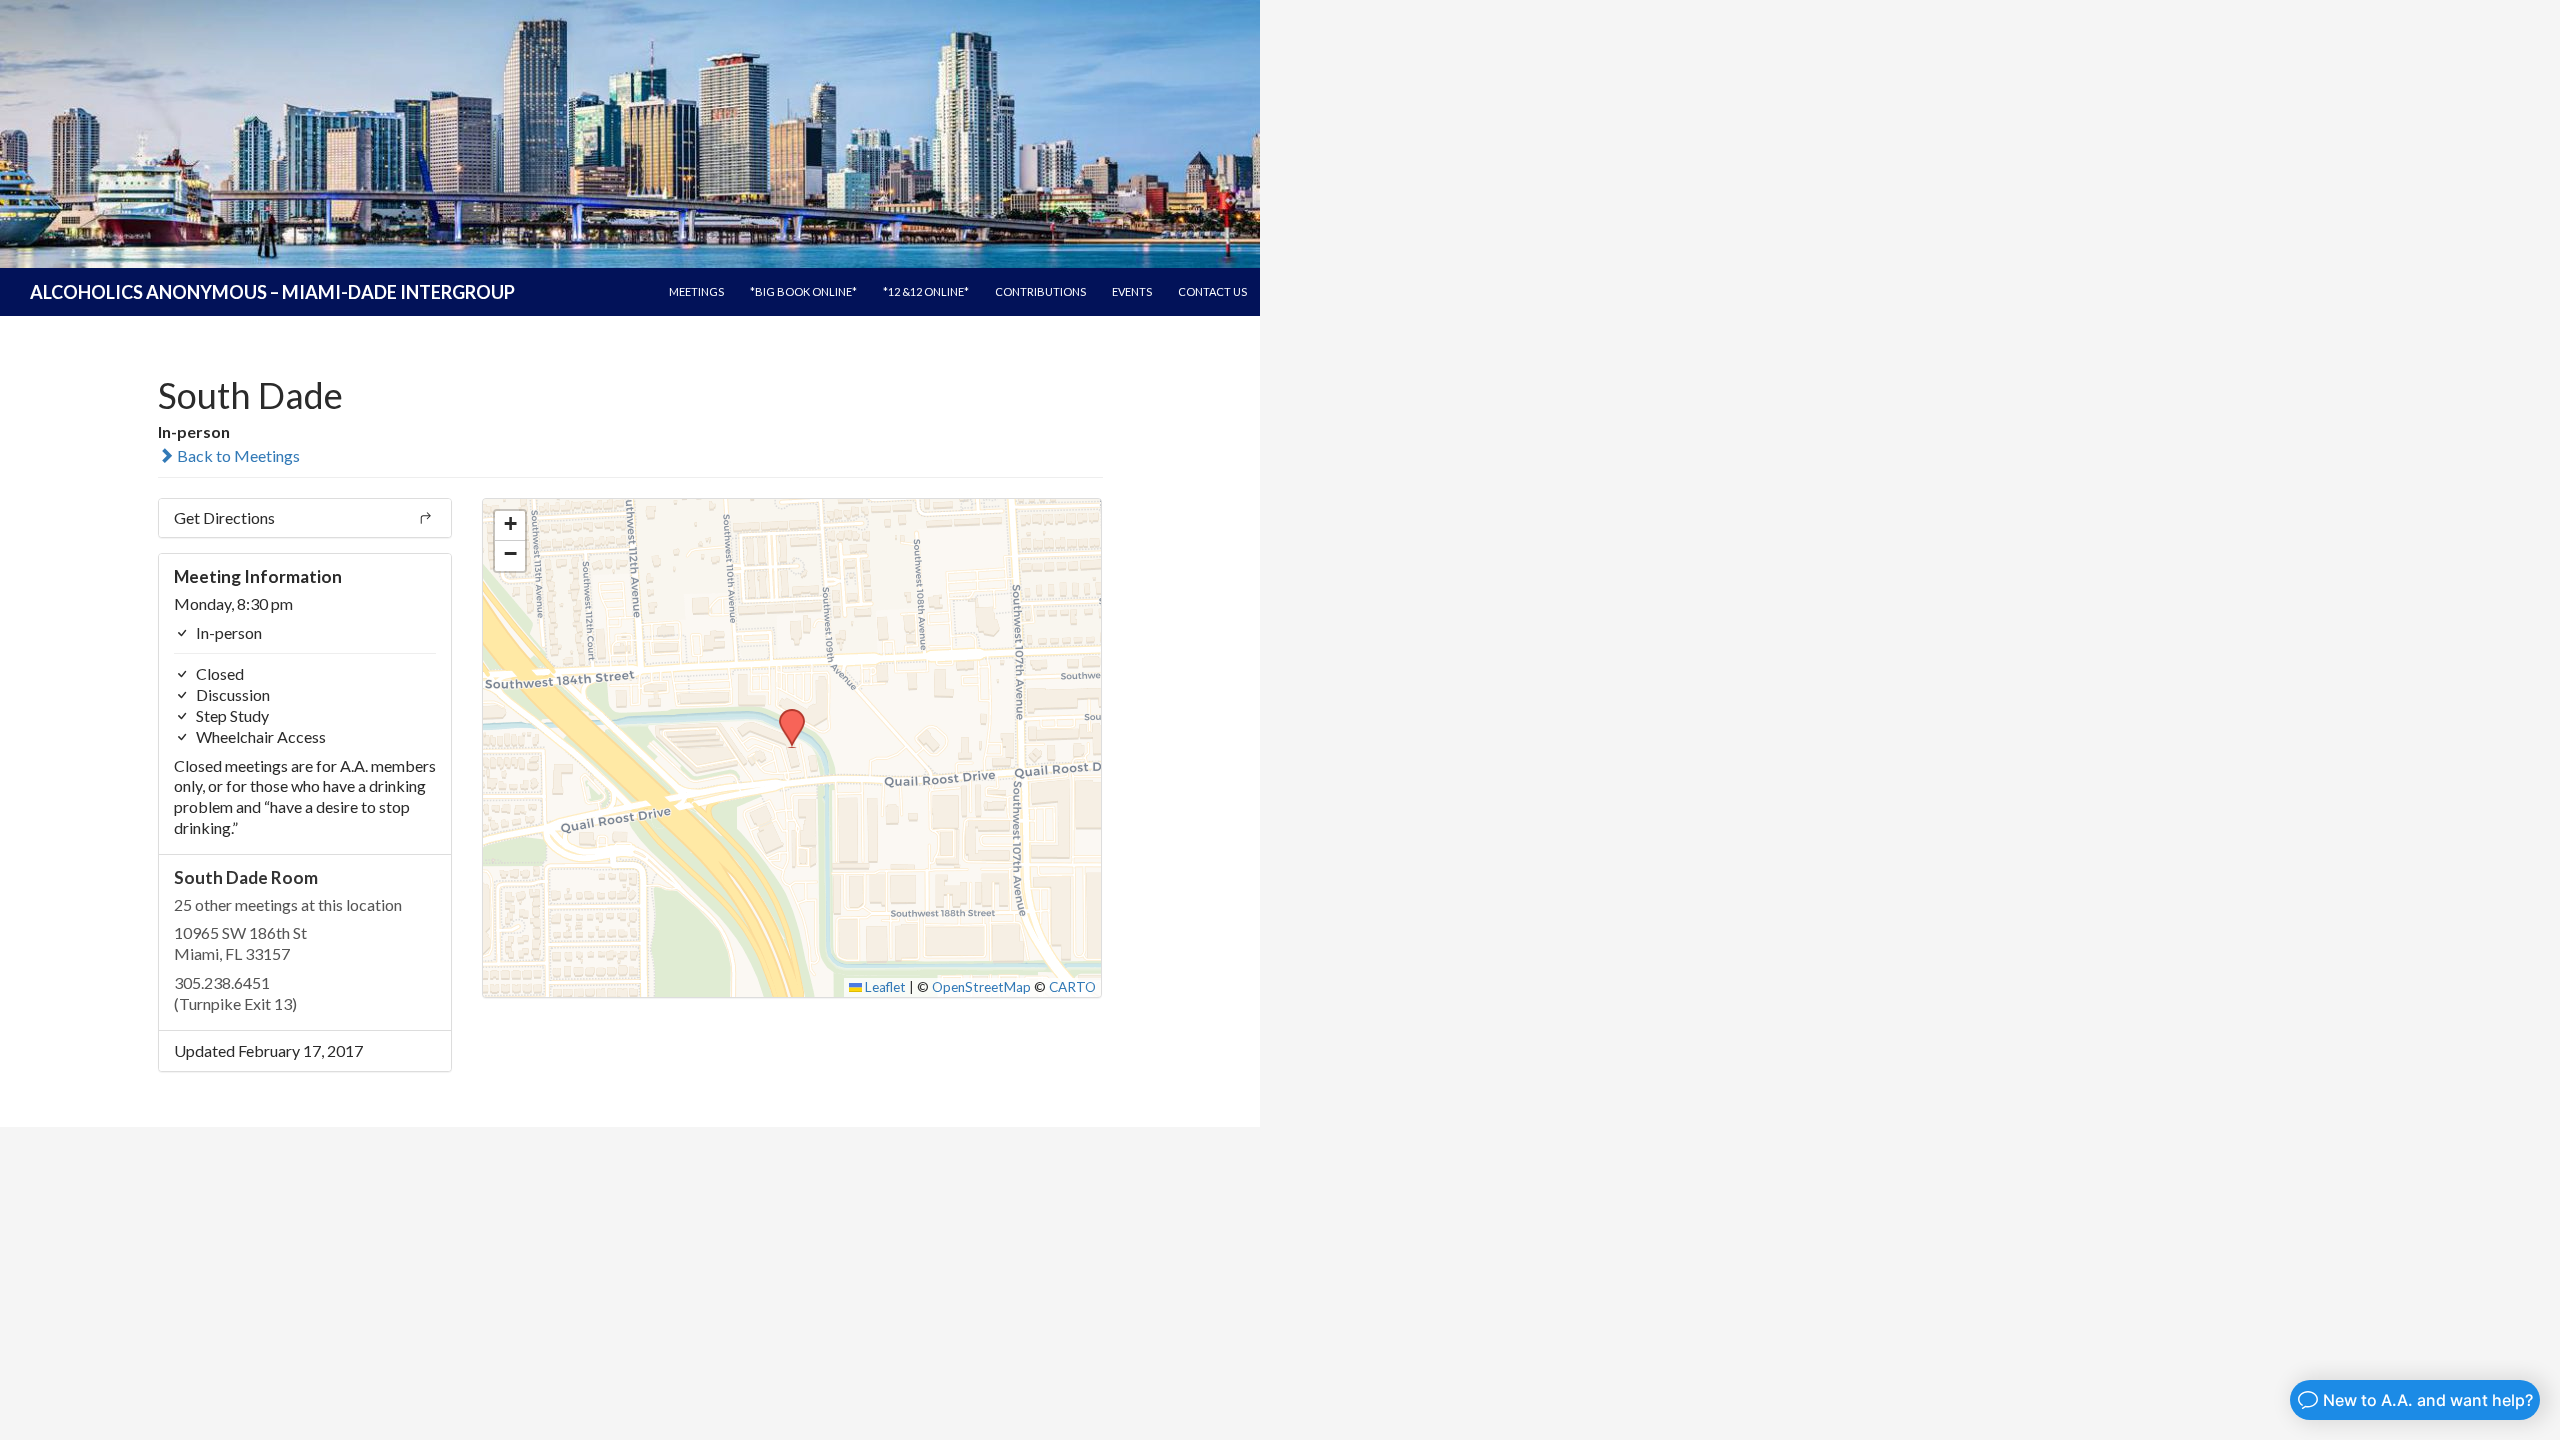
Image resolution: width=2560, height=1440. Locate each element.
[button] (785, 715)
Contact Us (1212, 291)
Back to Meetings (237, 455)
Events (1132, 291)
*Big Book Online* (803, 291)
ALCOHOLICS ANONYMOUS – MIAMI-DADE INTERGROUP (272, 292)
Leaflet (884, 987)
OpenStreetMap (981, 987)
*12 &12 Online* (926, 291)
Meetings (696, 291)
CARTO (1072, 987)
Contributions (1040, 291)
